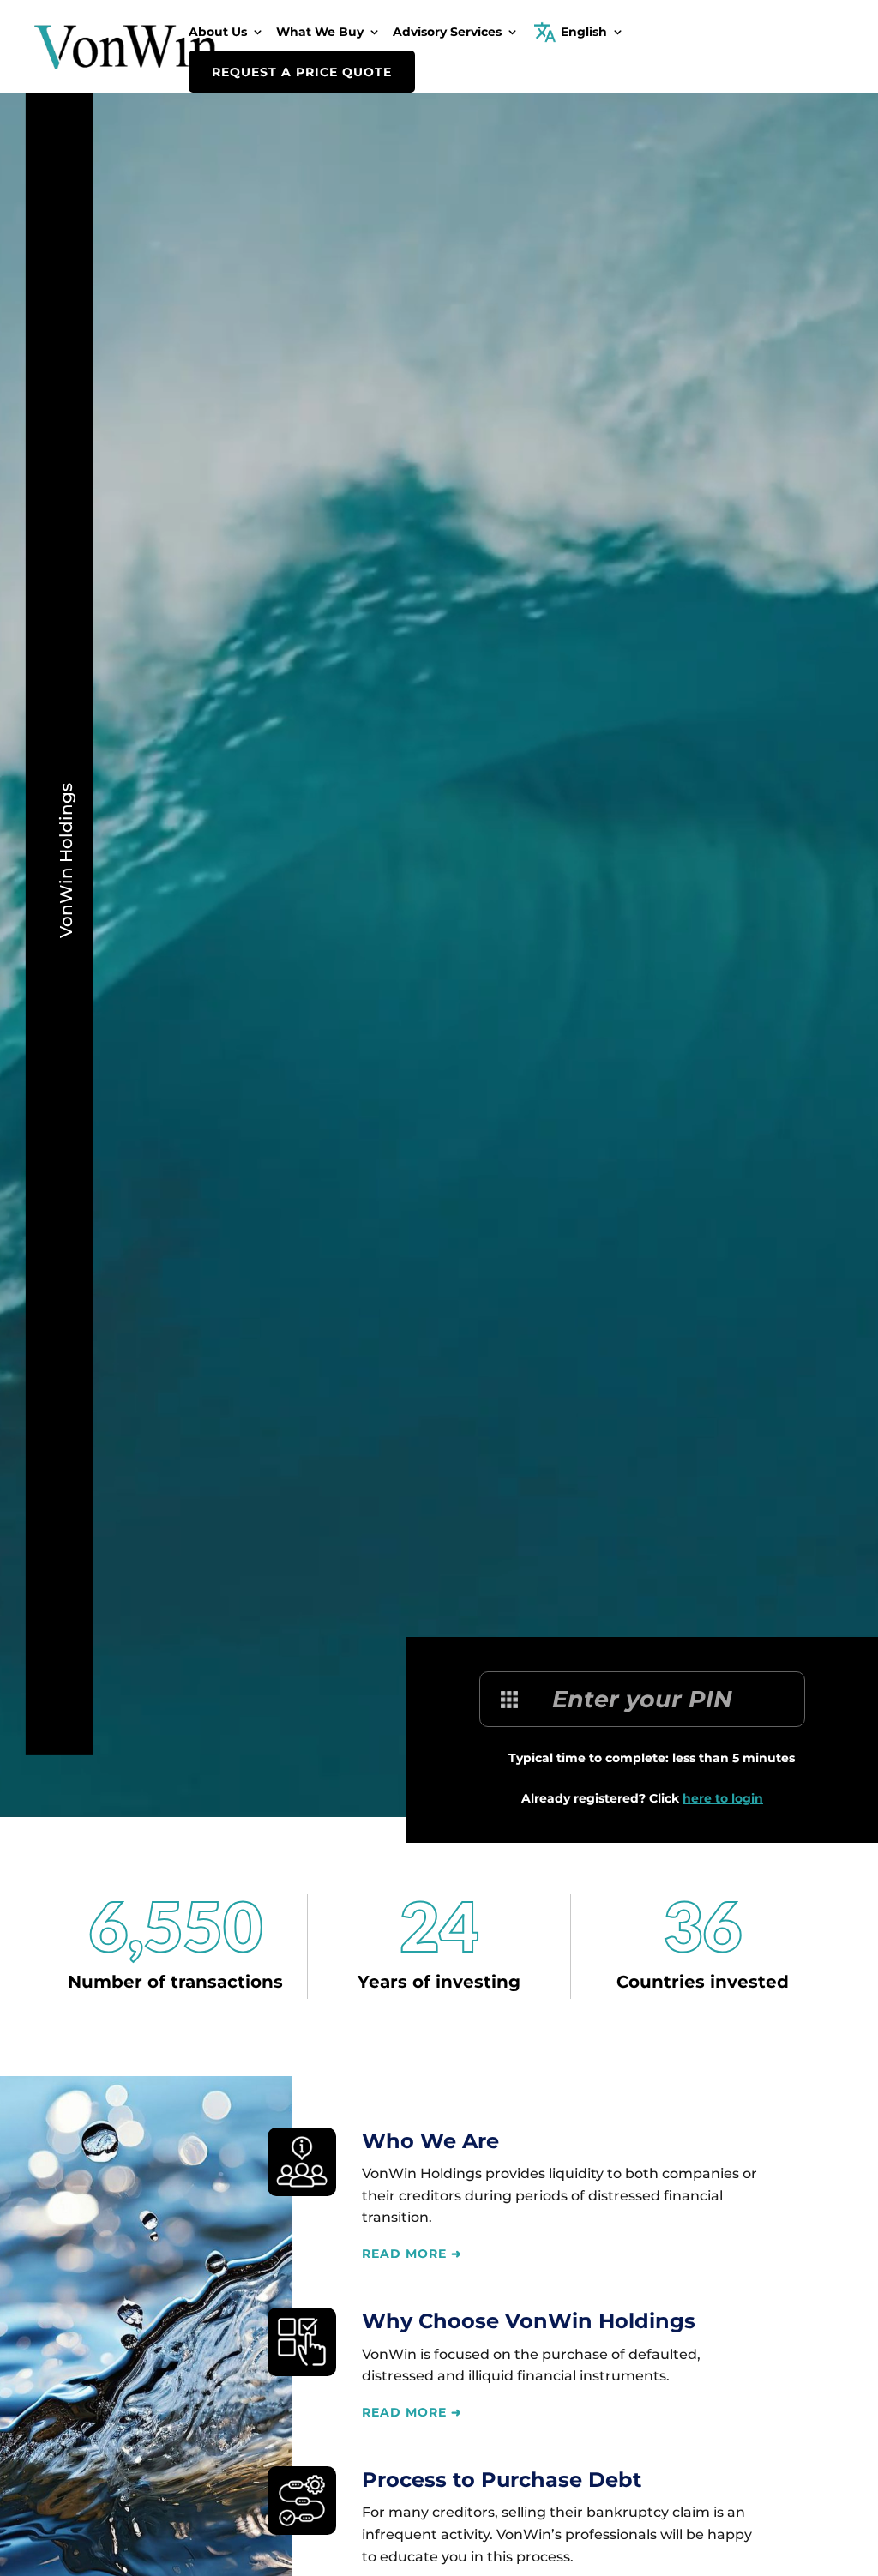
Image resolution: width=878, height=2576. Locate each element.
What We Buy (320, 33)
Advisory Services (447, 33)
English (584, 33)
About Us (218, 33)
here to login (723, 1798)
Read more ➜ (412, 2254)
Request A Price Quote (302, 72)
